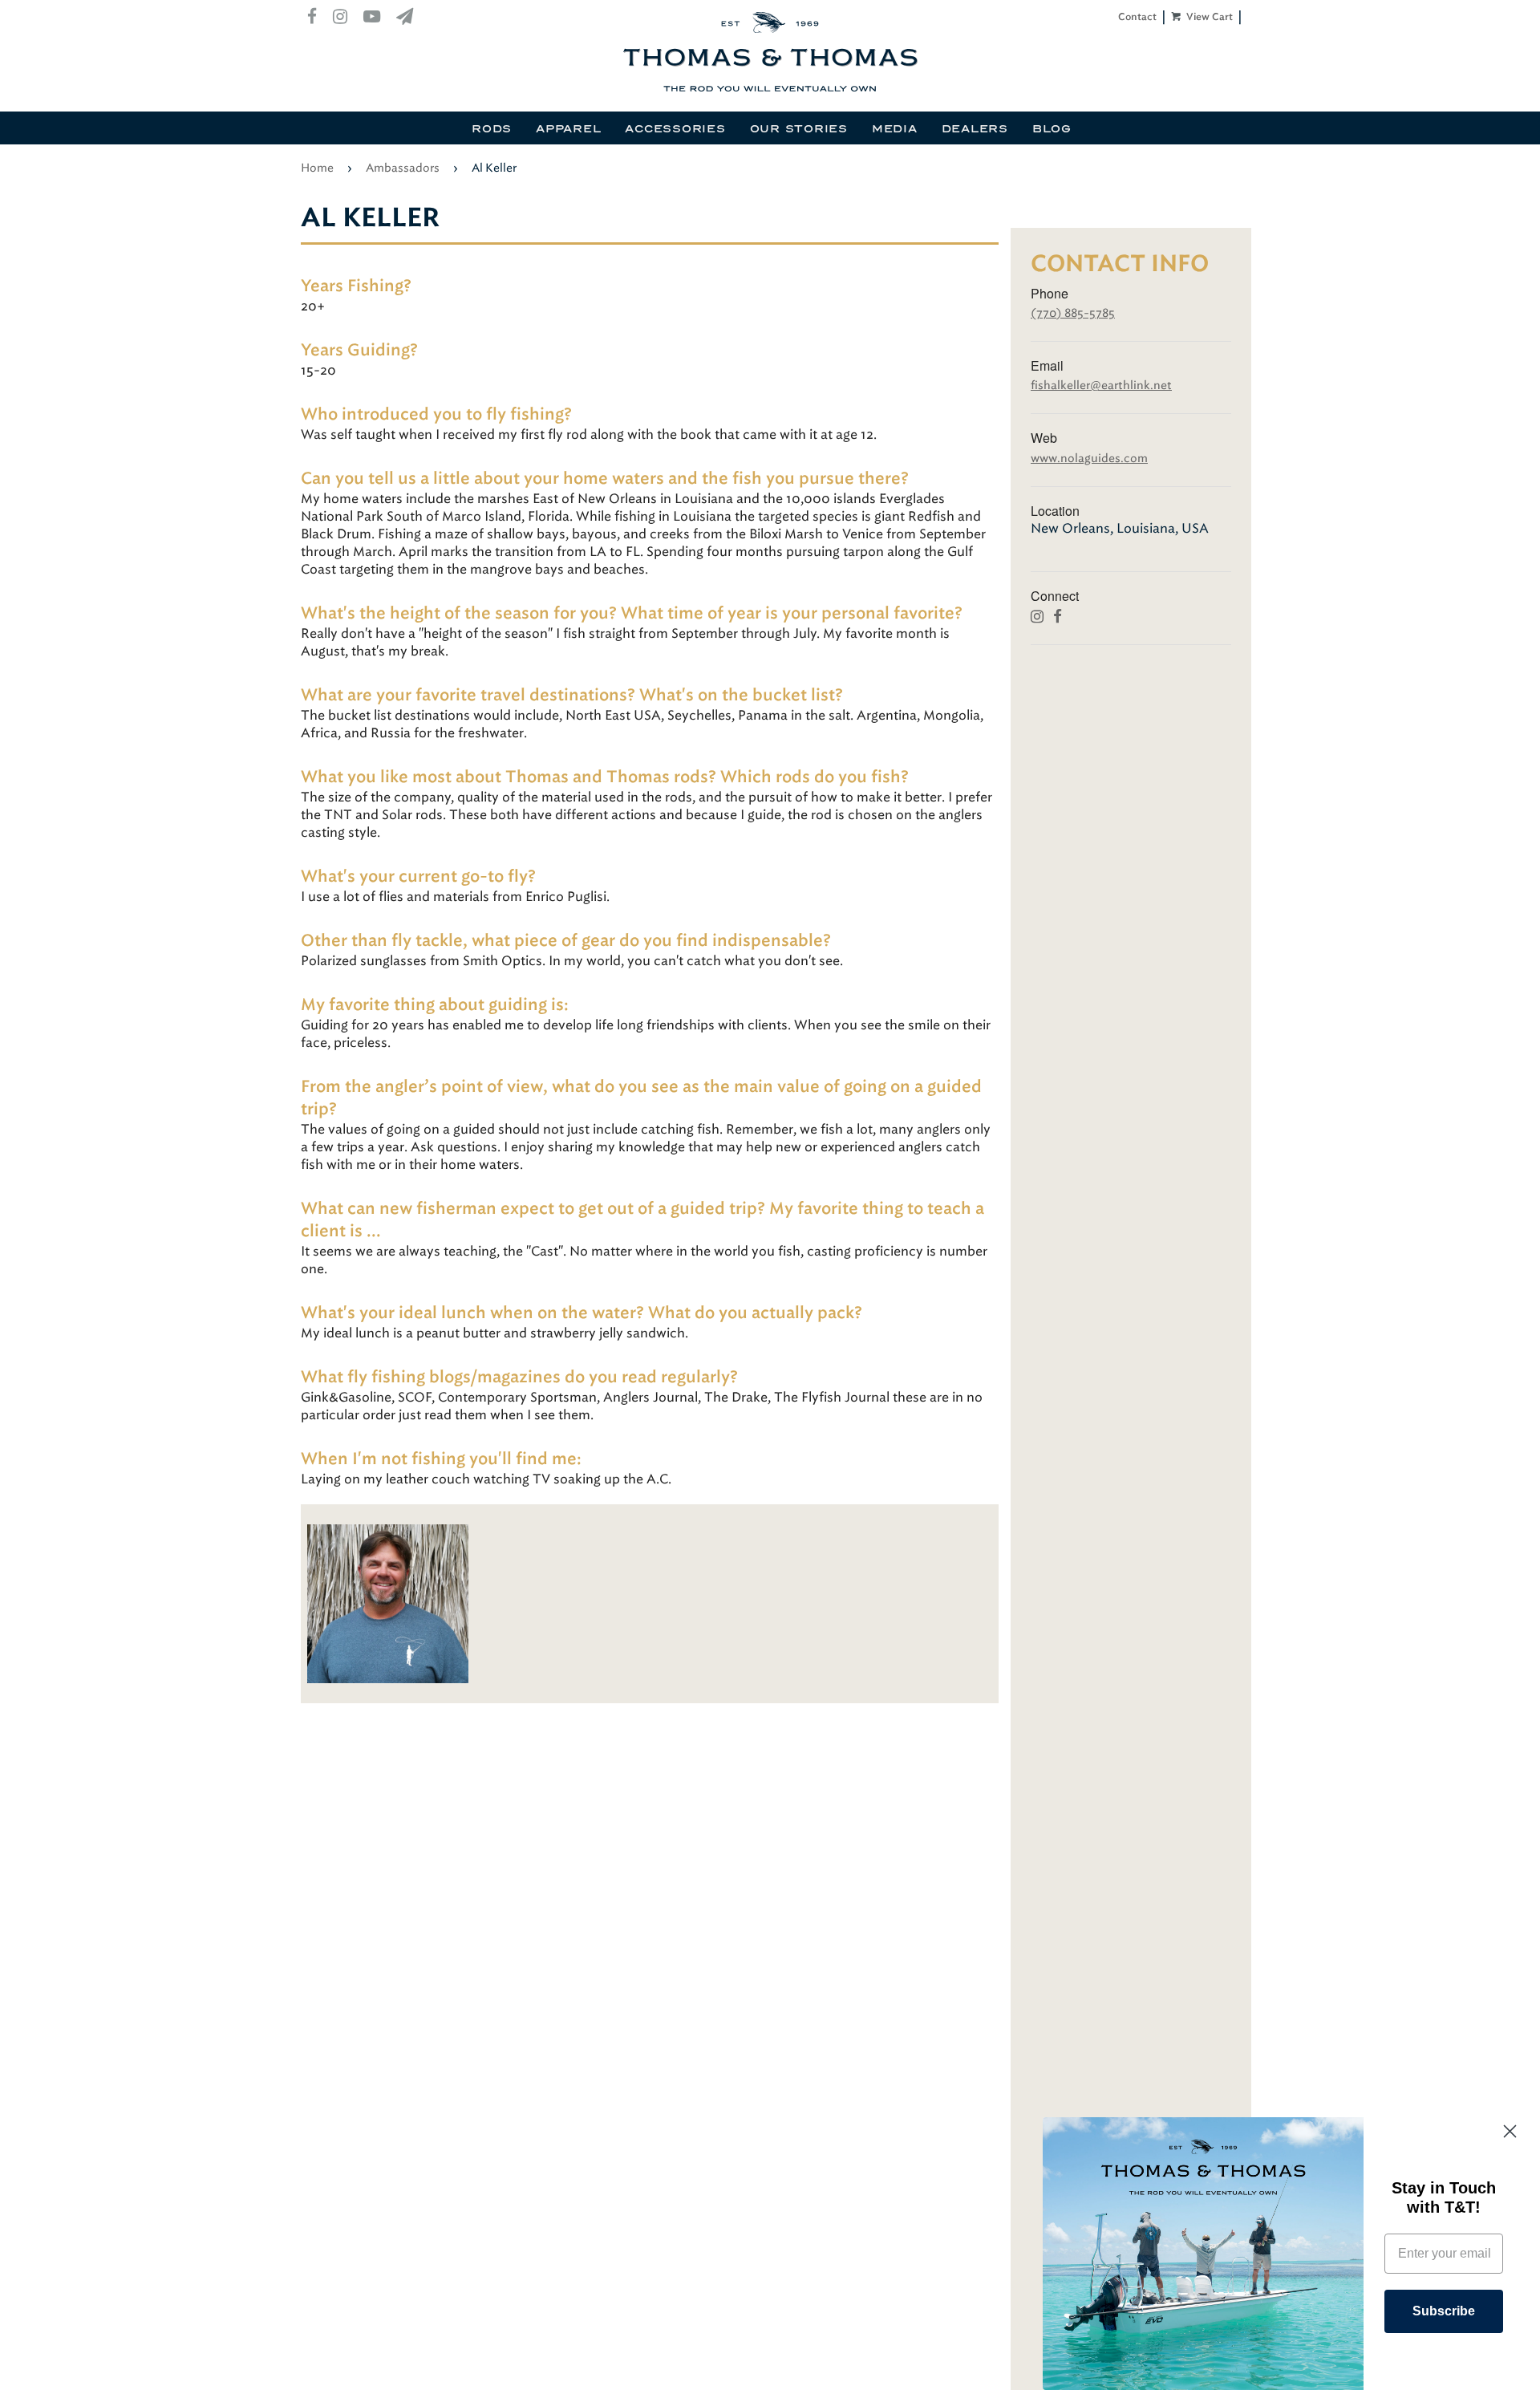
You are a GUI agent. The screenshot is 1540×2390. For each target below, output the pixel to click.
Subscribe (1444, 2311)
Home (317, 168)
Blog (1052, 129)
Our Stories (799, 129)
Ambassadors (403, 168)
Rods (492, 129)
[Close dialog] (1510, 2131)
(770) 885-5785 (1073, 313)
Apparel (568, 129)
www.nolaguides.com (1089, 459)
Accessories (675, 129)
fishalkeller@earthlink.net (1101, 385)
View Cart (1208, 17)
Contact (1137, 17)
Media (895, 129)
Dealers (975, 129)
